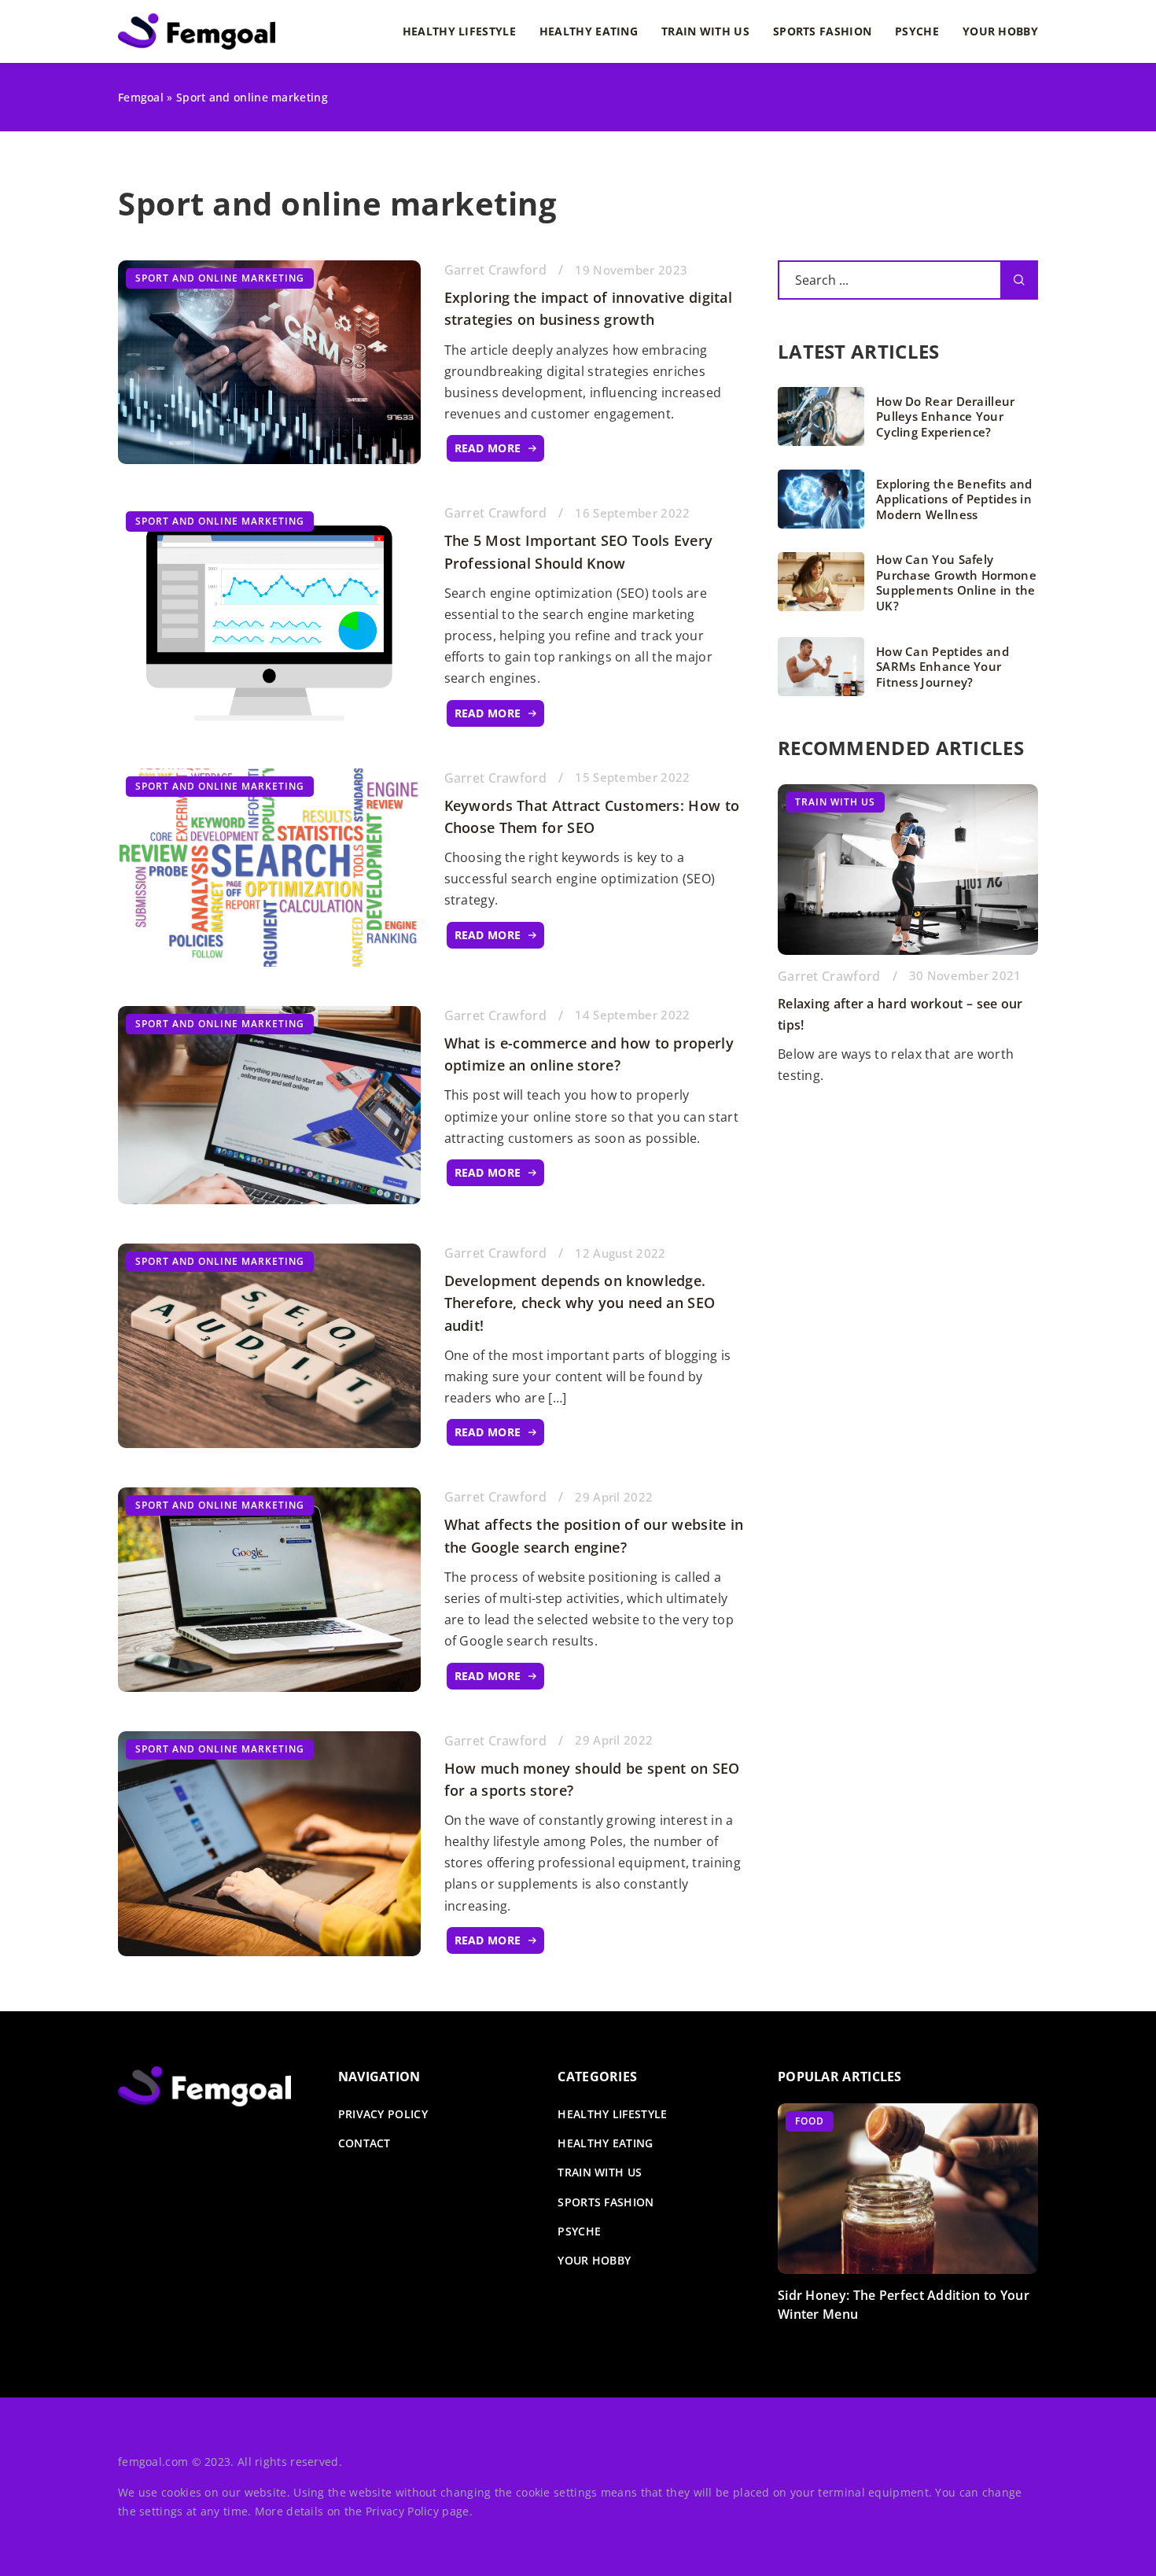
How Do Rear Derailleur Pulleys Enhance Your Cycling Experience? (946, 417)
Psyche (917, 31)
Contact (364, 2143)
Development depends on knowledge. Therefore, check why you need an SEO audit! (580, 1303)
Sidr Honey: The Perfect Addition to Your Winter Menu (904, 2305)
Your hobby (1000, 31)
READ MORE (488, 448)
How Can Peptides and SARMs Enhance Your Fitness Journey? (942, 667)
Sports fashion (822, 31)
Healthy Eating (589, 31)
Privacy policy (383, 2114)
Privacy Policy (402, 2511)
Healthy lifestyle (459, 31)
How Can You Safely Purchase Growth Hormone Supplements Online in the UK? (956, 583)
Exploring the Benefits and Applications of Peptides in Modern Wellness (954, 499)
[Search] (1019, 280)
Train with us (705, 31)
